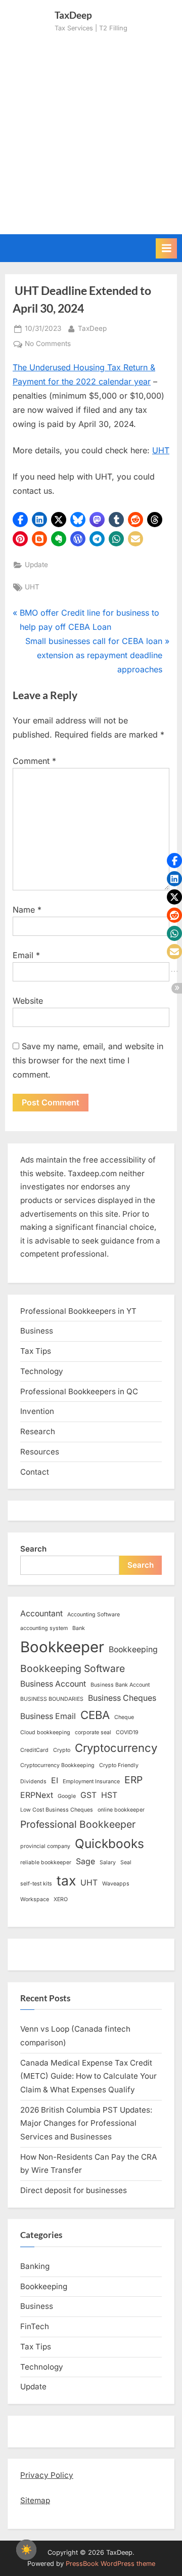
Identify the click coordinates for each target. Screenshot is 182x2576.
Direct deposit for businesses (74, 2190)
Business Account (53, 1684)
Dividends (33, 1781)
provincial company (45, 1846)
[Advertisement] (91, 130)
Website (28, 1001)
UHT (161, 450)
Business (37, 1331)
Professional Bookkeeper (78, 1824)
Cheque (124, 1717)
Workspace (35, 1899)
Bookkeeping (133, 1649)
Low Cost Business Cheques (57, 1810)
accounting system (44, 1628)
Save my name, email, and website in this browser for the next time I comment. (88, 1060)
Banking (35, 2266)
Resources (40, 1452)
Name (27, 910)
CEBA (95, 1715)
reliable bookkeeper (46, 1862)
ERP (133, 1780)
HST (109, 1795)
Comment (34, 761)
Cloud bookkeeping (45, 1732)
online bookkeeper (121, 1810)
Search (33, 1549)
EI (55, 1780)
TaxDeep (92, 328)
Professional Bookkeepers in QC (79, 1391)
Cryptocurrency (116, 1748)
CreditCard (34, 1750)
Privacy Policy (47, 2475)
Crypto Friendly (119, 1765)
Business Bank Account (120, 1685)
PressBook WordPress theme (110, 2564)
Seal (126, 1862)
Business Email (48, 1716)
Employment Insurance (91, 1781)
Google (67, 1796)
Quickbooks (109, 1843)
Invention (37, 1411)
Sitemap (35, 2500)
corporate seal (93, 1732)
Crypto (62, 1750)
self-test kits (36, 1884)
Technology (42, 1371)
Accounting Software (94, 1615)
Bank (79, 1628)
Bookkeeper (62, 1647)
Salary (108, 1862)
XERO (61, 1899)
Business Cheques (122, 1698)
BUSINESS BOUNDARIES (52, 1699)
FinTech (35, 2326)
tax (66, 1880)
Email (26, 955)
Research (38, 1431)
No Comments (48, 345)
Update (36, 565)
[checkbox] (26, 2550)
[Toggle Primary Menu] (166, 248)
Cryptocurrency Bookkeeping (57, 1765)
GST (88, 1795)
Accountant (41, 1614)
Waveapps (116, 1884)
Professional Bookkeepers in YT (78, 1311)
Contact (35, 1472)
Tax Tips (36, 1351)
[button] (20, 520)
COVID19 (127, 1732)
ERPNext (37, 1795)
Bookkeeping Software (73, 1668)
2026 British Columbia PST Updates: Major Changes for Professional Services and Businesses (86, 2123)
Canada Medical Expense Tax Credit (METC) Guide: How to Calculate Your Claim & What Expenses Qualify (88, 2076)
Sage (85, 1861)
